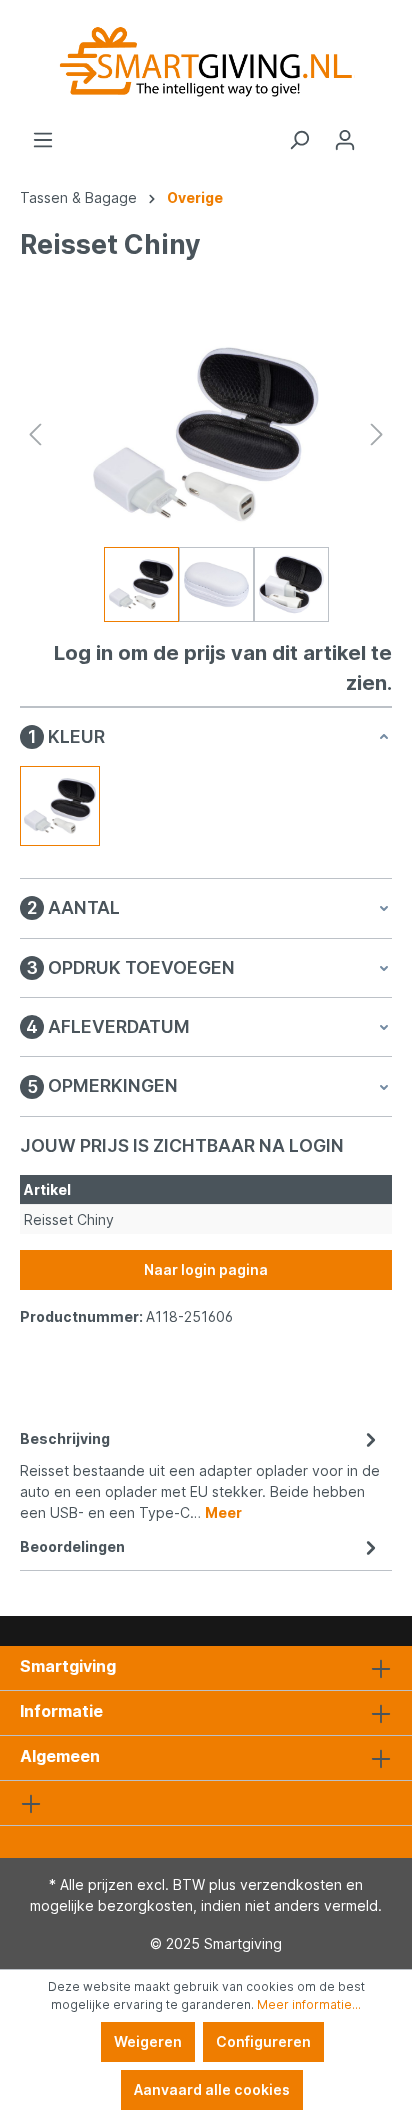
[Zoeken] (299, 140)
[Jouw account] (345, 140)
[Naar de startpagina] (206, 64)
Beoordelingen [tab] (72, 1546)
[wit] (60, 806)
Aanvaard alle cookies (212, 2089)
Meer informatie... (309, 2004)
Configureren (263, 2041)
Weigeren (148, 2041)
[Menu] (43, 140)
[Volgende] (377, 434)
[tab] (201, 1474)
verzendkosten (291, 1884)
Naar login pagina (206, 1269)
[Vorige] (35, 434)
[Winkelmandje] (380, 133)
